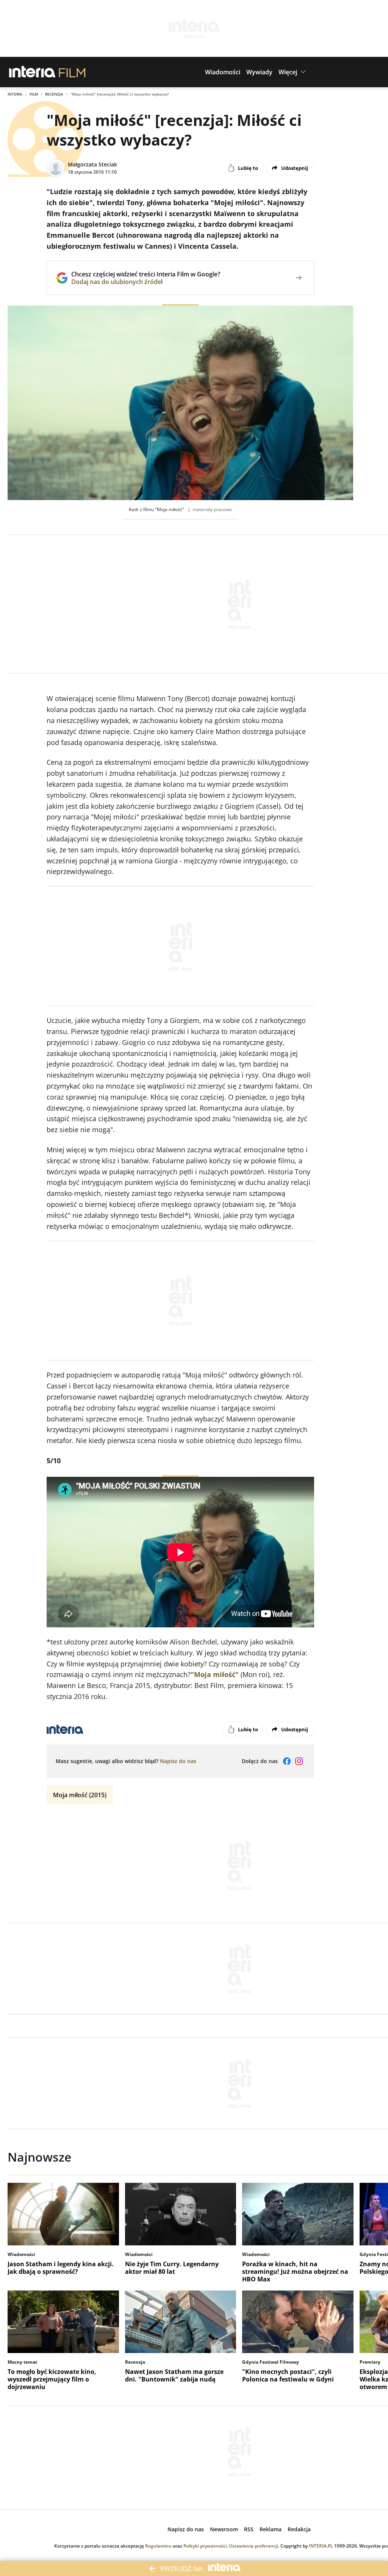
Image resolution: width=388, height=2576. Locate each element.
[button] (223, 72)
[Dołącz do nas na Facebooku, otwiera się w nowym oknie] (287, 1761)
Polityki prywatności (205, 2546)
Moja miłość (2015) (80, 1795)
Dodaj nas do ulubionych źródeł (146, 282)
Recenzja (54, 94)
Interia (15, 94)
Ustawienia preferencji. (254, 2546)
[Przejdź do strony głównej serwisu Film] (72, 72)
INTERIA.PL (321, 2546)
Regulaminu (158, 2546)
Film (34, 94)
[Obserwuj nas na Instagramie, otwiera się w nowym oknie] (299, 1761)
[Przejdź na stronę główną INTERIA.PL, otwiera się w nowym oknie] (32, 72)
